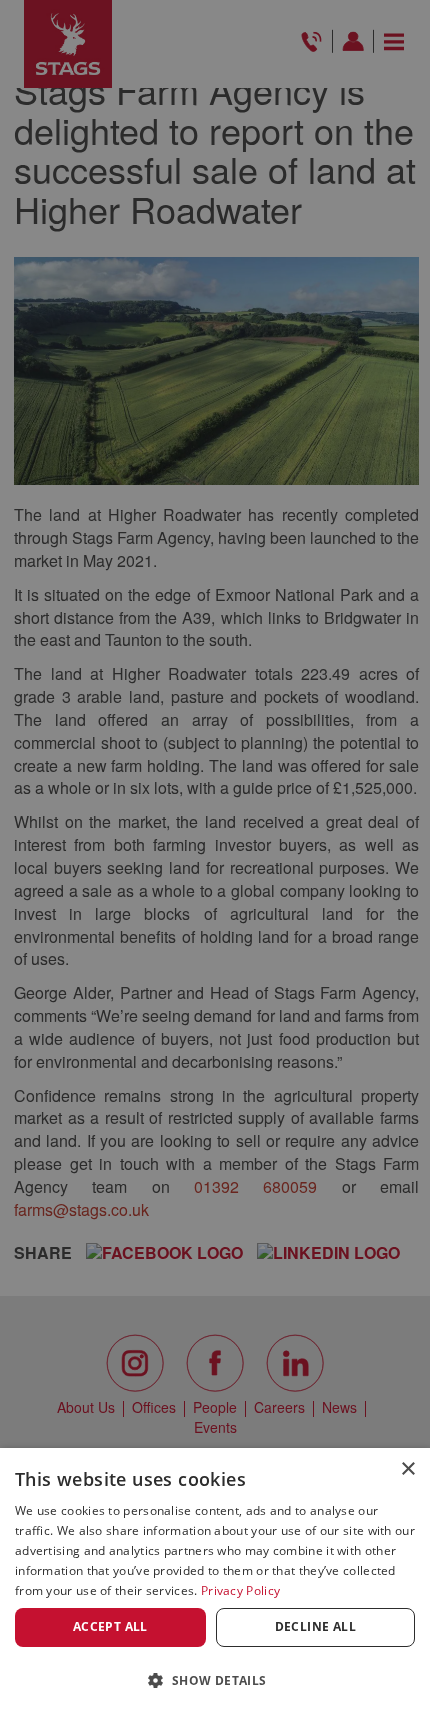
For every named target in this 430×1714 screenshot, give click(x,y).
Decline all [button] (315, 1626)
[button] (215, 1679)
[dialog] (215, 1581)
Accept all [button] (110, 1626)
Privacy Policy (240, 1590)
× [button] (407, 1469)
